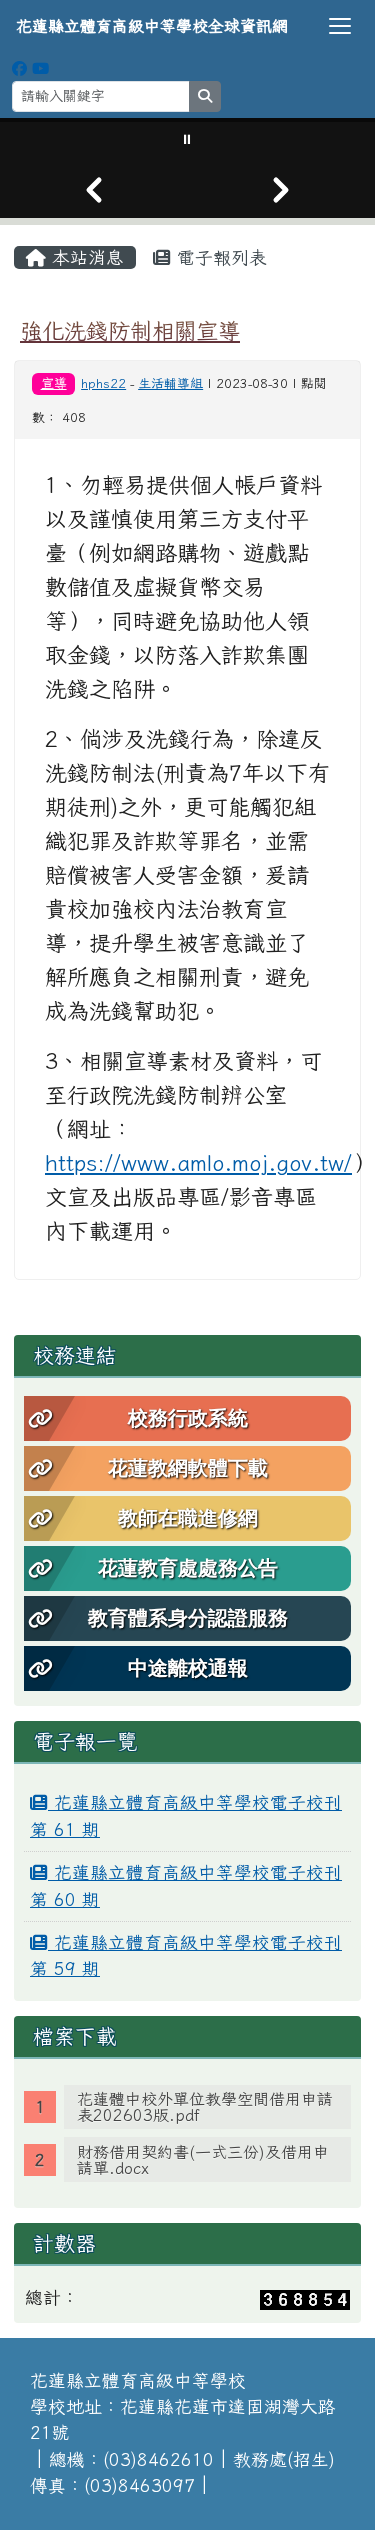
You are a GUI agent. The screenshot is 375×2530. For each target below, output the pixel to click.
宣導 (54, 383)
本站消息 (85, 257)
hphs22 (103, 383)
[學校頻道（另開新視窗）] (40, 68)
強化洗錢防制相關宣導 (130, 330)
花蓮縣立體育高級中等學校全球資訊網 (152, 26)
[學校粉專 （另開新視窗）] (19, 68)
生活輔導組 (170, 383)
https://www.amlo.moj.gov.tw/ (198, 1163)
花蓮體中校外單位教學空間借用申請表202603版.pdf (205, 2107)
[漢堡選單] (340, 26)
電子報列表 (219, 257)
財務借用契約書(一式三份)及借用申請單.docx (203, 2160)
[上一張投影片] (94, 190)
